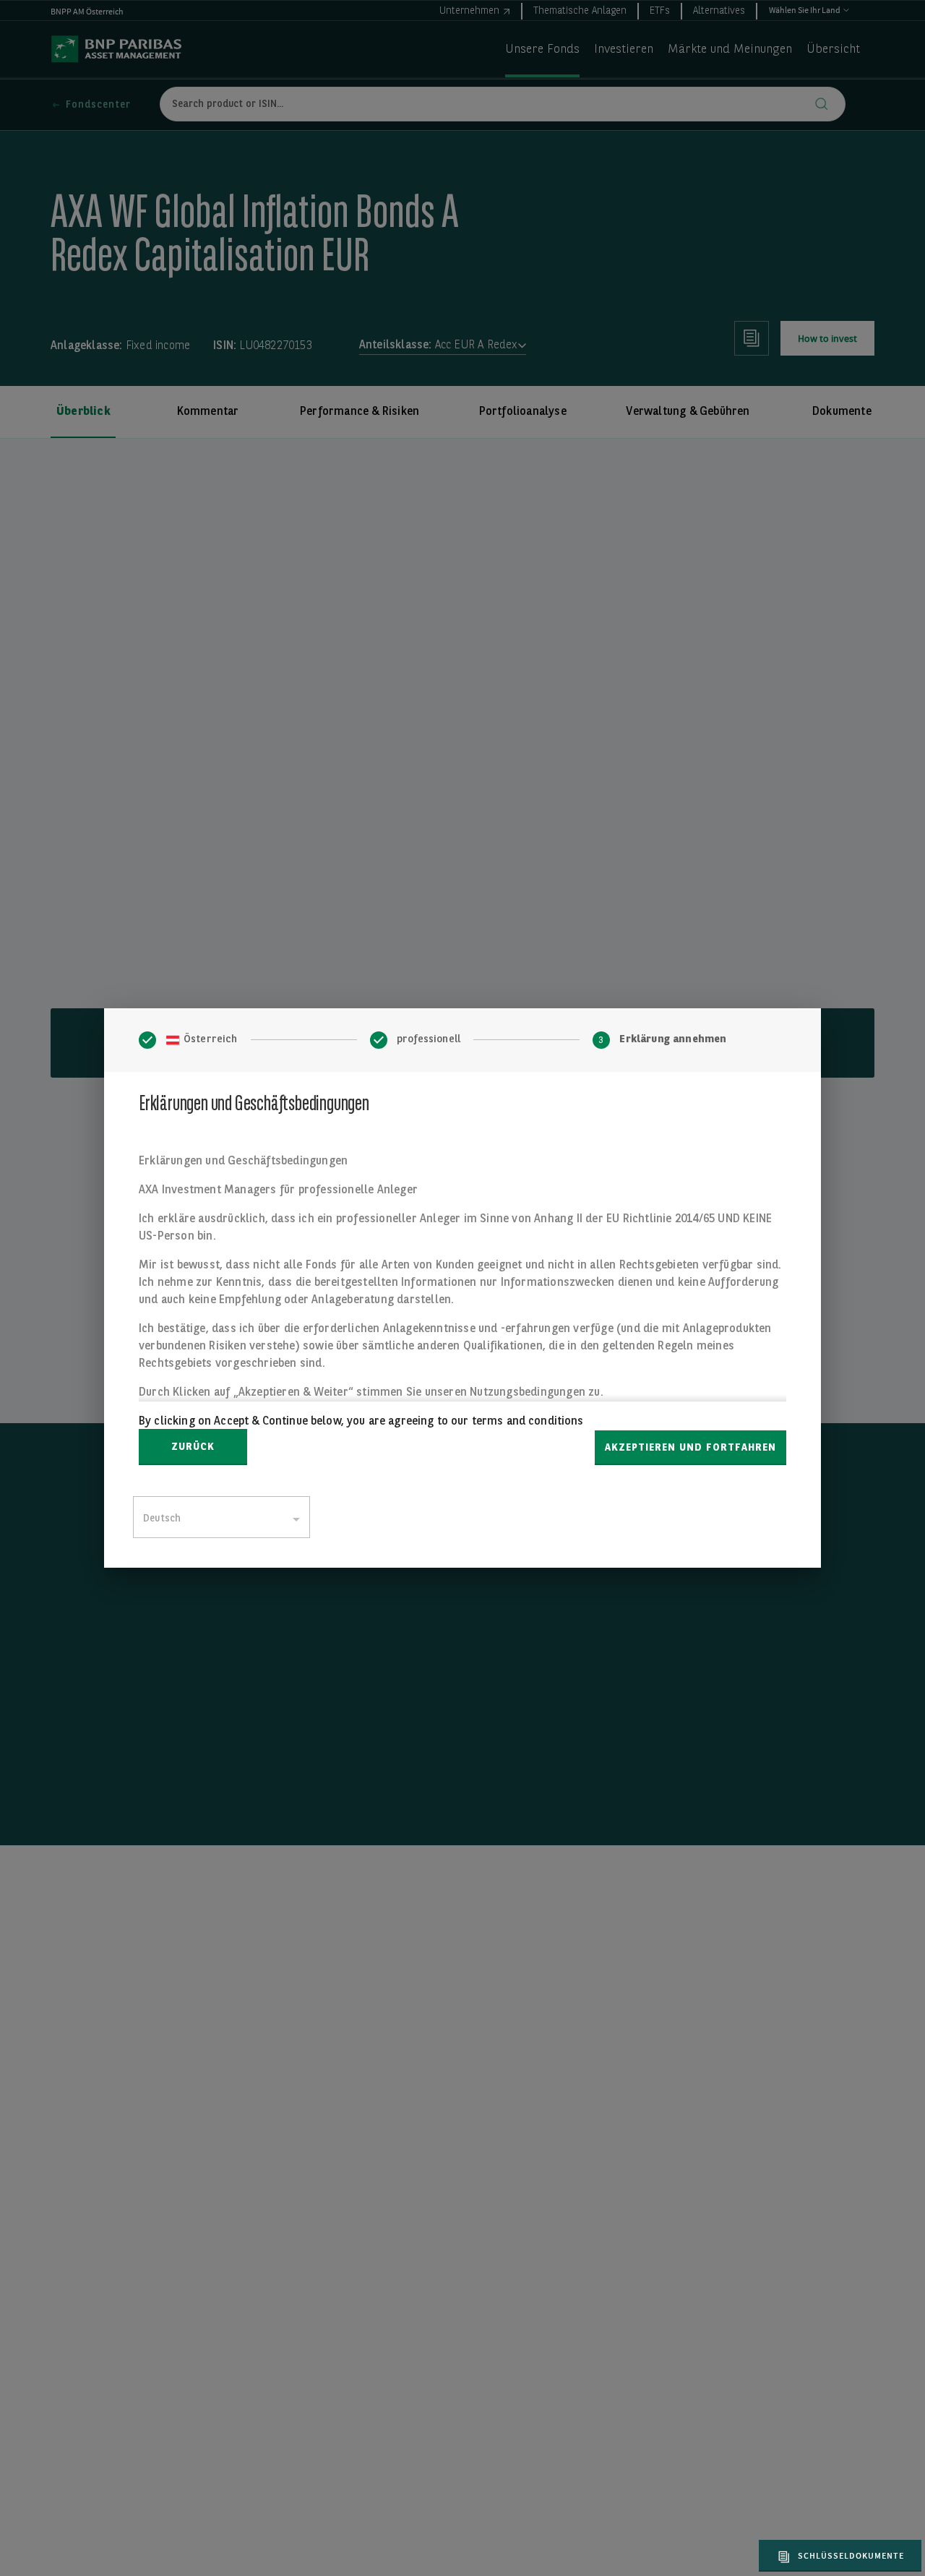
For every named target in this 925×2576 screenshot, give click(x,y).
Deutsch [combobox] (162, 1519)
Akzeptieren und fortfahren (690, 1448)
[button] (838, 2556)
